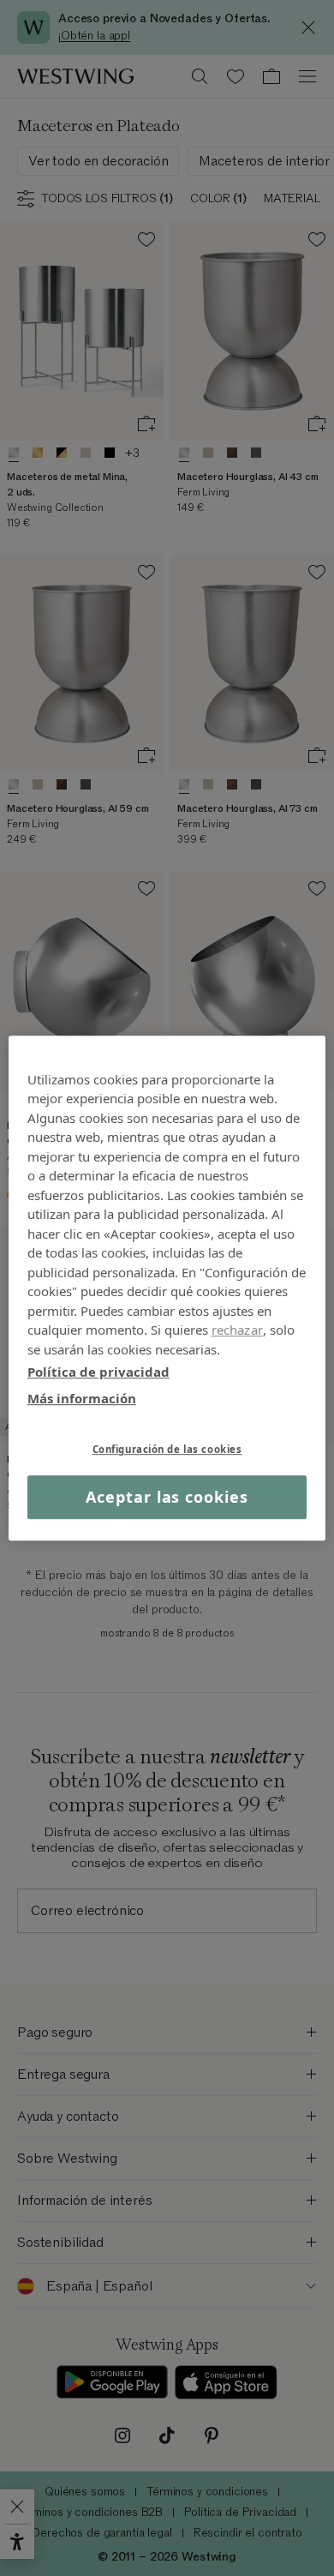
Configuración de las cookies (167, 1449)
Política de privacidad (98, 1372)
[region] (167, 1288)
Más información (82, 1398)
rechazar (237, 1330)
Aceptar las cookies (167, 1497)
